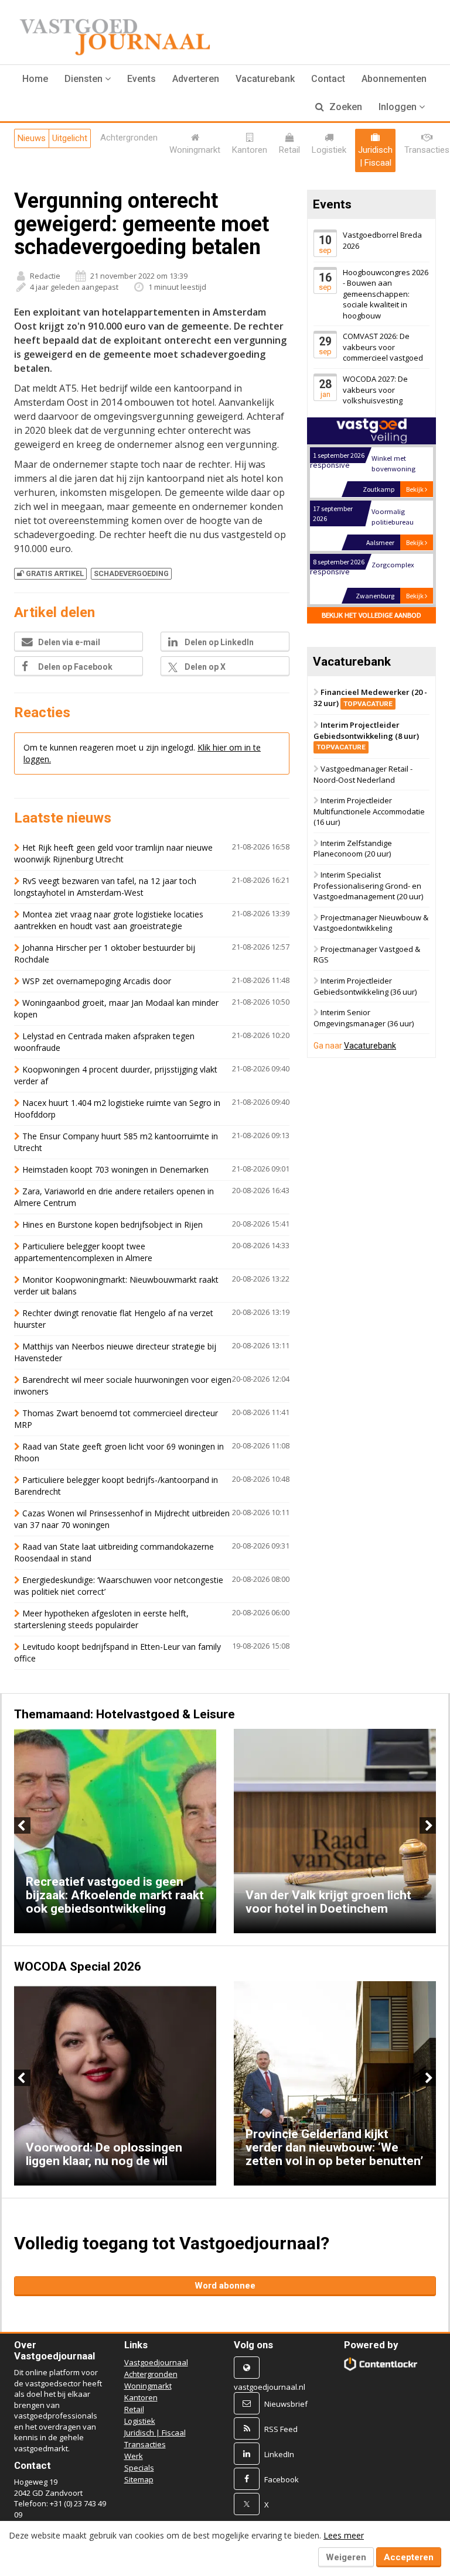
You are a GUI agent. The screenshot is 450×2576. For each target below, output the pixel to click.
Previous (22, 1825)
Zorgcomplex (393, 565)
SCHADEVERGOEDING (131, 573)
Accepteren (409, 2557)
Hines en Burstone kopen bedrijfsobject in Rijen (112, 1224)
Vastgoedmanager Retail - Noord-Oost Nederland (363, 774)
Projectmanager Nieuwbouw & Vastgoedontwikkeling (371, 923)
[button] (88, 79)
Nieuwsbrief (286, 2404)
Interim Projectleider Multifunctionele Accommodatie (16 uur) (369, 812)
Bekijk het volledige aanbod (371, 615)
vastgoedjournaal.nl (270, 2387)
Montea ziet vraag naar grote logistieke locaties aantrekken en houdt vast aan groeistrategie (109, 920)
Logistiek (140, 2421)
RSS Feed (281, 2429)
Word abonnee (225, 2286)
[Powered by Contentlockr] (381, 2364)
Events (142, 79)
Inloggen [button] (399, 107)
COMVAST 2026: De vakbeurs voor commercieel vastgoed (383, 347)
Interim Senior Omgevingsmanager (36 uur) (364, 1018)
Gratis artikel (55, 573)
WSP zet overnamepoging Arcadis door (97, 981)
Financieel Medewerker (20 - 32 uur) (370, 698)
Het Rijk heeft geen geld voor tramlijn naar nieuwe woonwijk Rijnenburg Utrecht (113, 853)
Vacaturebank (265, 79)
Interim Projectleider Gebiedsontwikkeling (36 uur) (365, 986)
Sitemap (139, 2479)
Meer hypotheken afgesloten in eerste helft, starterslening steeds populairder (101, 1619)
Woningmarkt (148, 2386)
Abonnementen (394, 79)
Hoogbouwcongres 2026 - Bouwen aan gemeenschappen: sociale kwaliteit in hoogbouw (386, 294)
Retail (134, 2409)
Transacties (145, 2444)
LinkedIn (279, 2454)
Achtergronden (151, 2374)
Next (428, 1825)
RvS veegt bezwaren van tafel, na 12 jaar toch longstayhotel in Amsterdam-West (105, 887)
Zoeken (345, 107)
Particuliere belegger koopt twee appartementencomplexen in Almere (83, 1252)
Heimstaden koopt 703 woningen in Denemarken (115, 1169)
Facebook (282, 2479)
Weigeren (346, 2557)
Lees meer (344, 2535)
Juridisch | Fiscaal (155, 2433)
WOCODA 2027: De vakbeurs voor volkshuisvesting (375, 390)
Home (35, 79)
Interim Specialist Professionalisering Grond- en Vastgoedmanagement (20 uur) (368, 885)
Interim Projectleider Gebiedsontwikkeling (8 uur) (366, 736)
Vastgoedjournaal (156, 2362)
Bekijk (415, 489)
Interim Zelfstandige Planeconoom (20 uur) (353, 849)
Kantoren (141, 2397)
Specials (139, 2468)
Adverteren (196, 79)
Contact (328, 79)
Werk (134, 2456)
